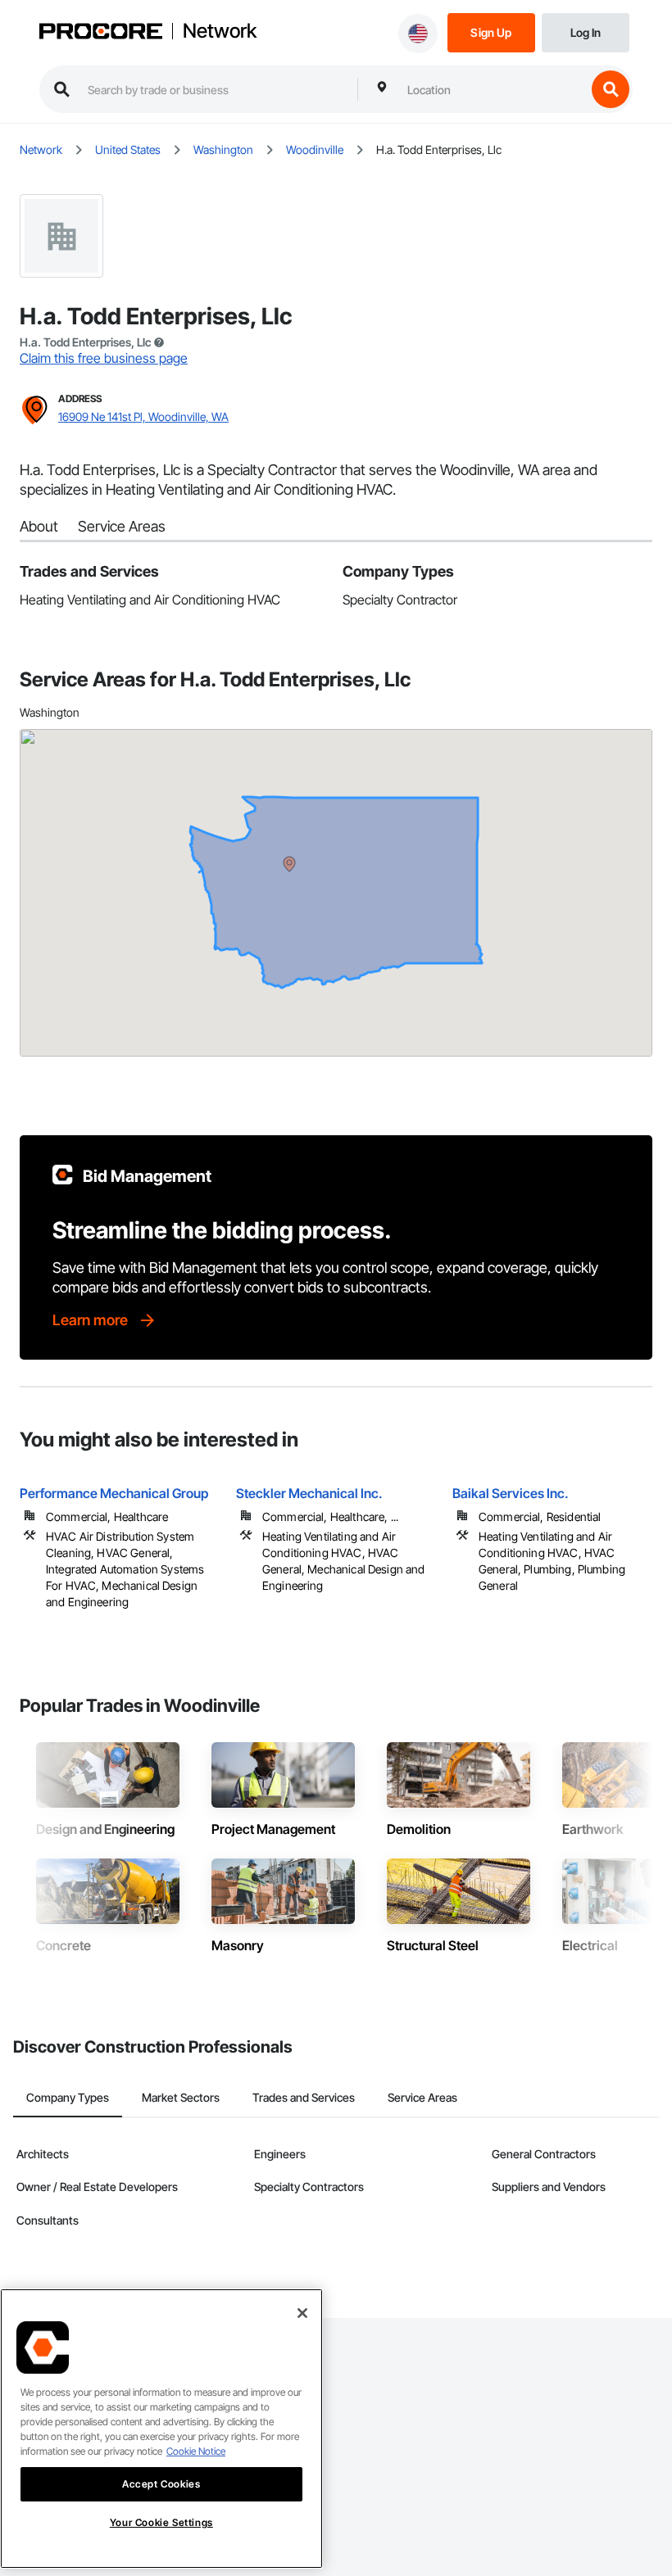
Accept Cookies (161, 2484)
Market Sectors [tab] (181, 2097)
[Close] (302, 2313)
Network (220, 31)
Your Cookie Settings (161, 2522)
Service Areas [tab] (422, 2097)
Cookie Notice (196, 2451)
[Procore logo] (101, 33)
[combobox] (493, 89)
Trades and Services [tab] (304, 2097)
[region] (161, 2429)
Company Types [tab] (68, 2097)
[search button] (611, 89)
